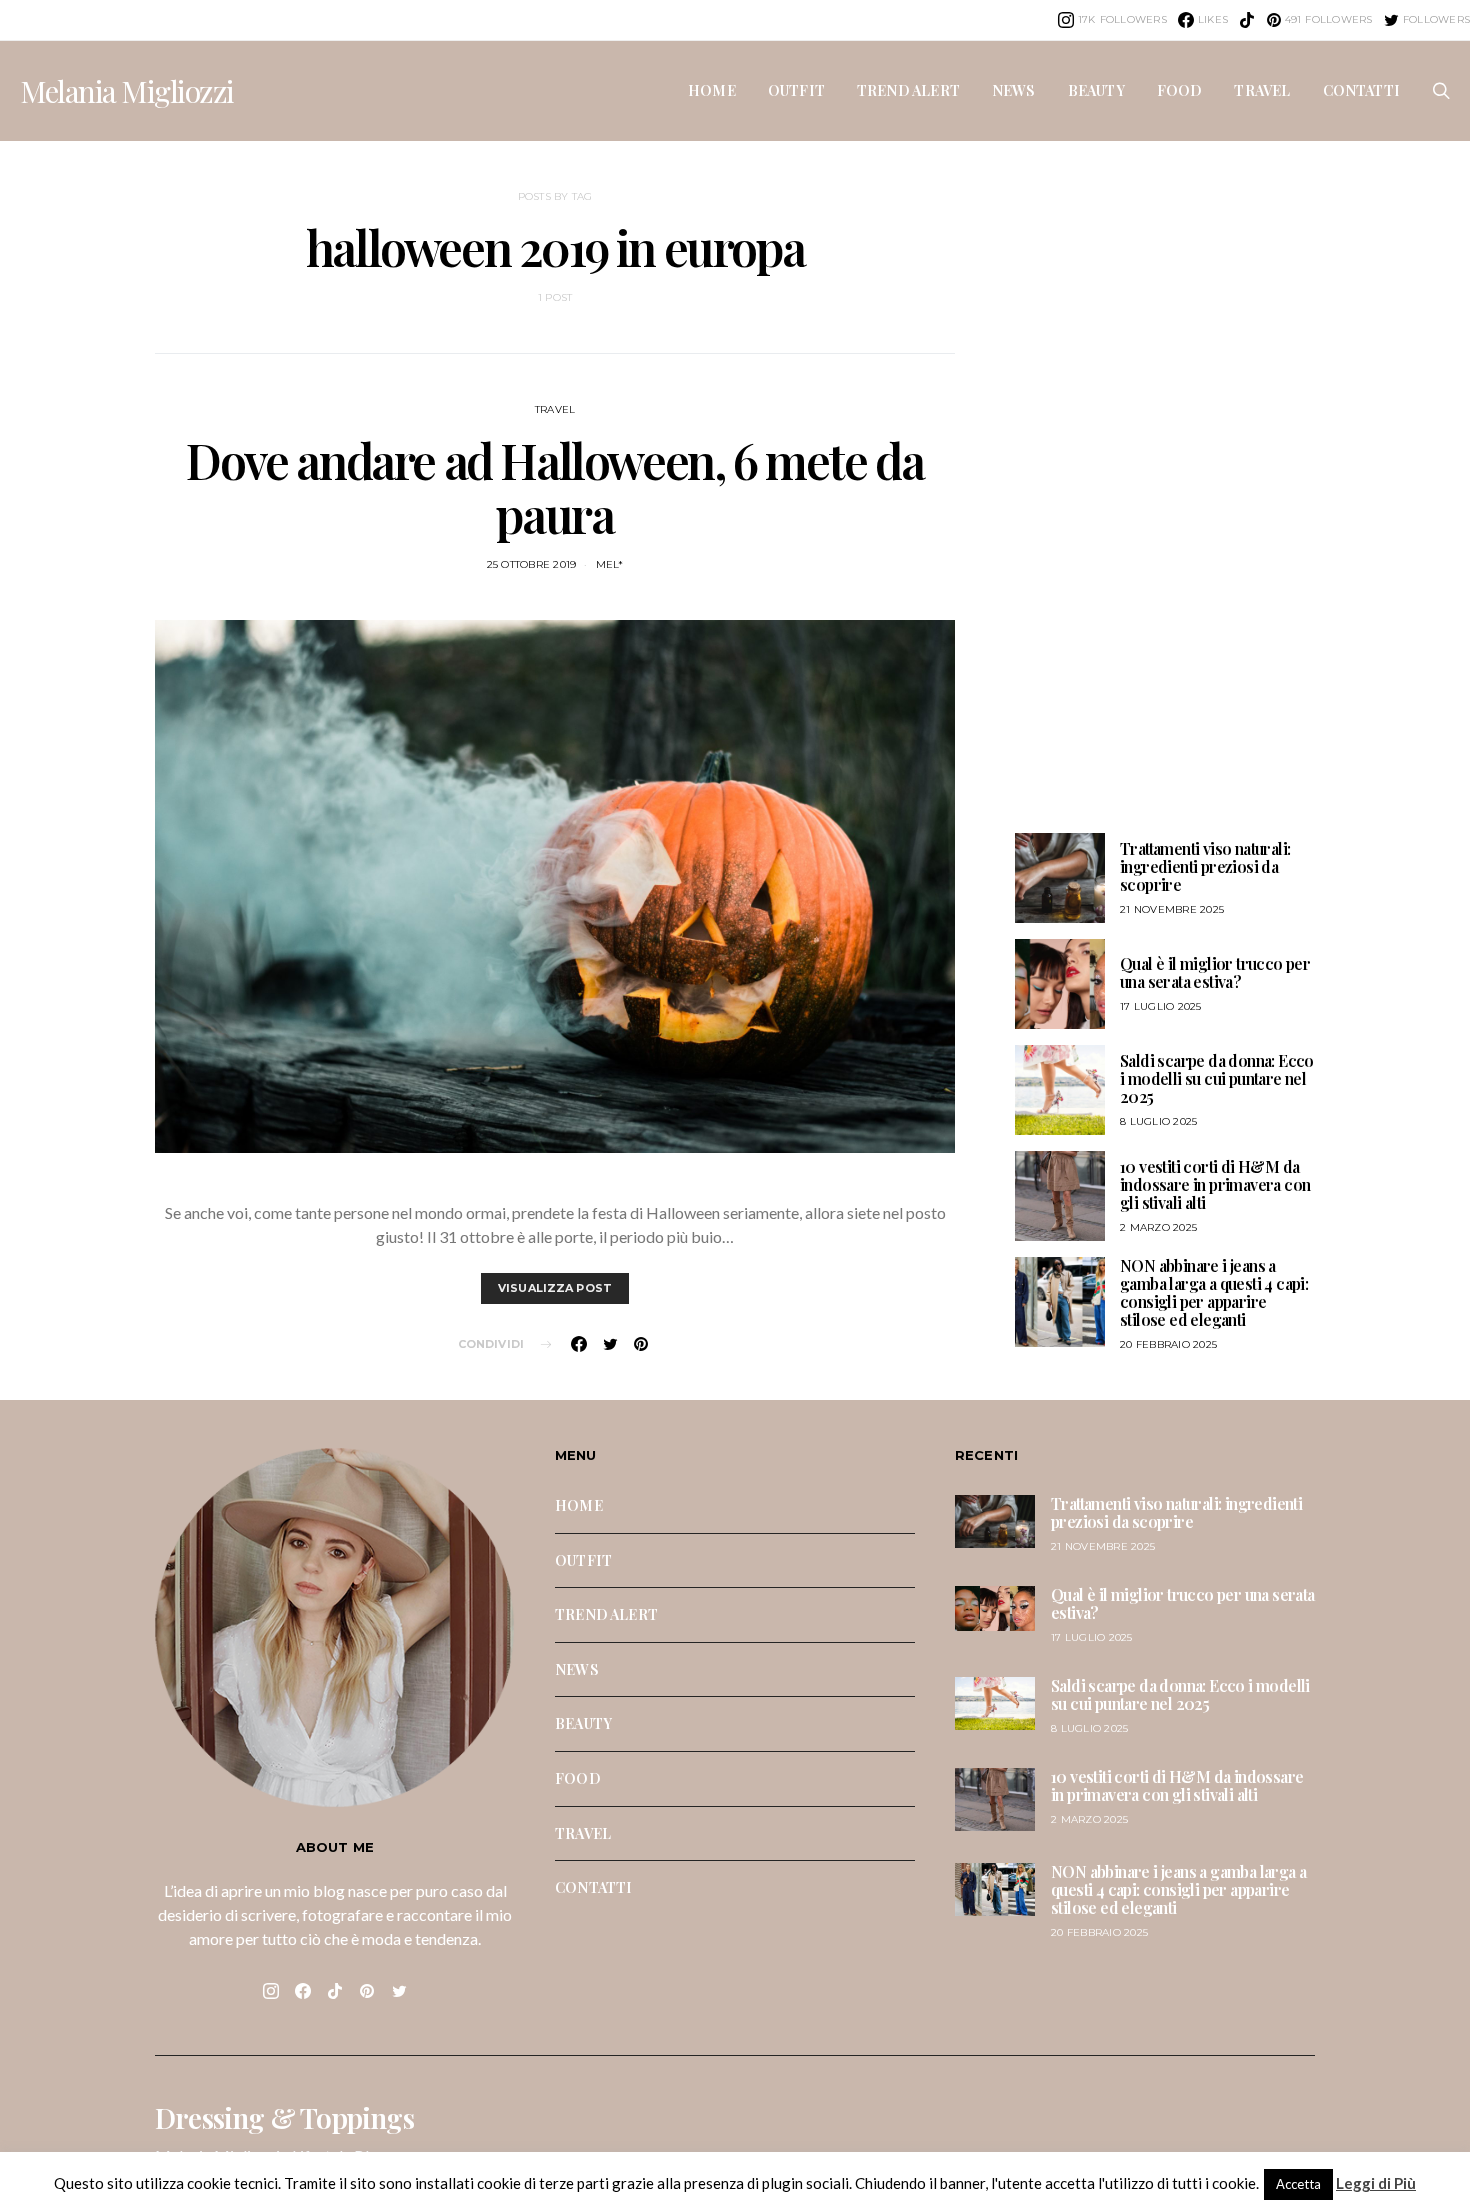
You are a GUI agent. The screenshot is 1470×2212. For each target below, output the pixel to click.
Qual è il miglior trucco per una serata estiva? (1215, 972)
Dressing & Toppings (284, 2118)
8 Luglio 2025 (1158, 1121)
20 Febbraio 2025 (1168, 1344)
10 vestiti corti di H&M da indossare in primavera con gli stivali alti (1215, 1184)
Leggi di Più (1376, 2183)
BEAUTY (1096, 90)
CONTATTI (1361, 90)
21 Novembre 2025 (1172, 909)
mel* (610, 564)
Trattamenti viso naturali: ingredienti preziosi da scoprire (1205, 866)
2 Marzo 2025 (1158, 1227)
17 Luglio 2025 (1161, 1006)
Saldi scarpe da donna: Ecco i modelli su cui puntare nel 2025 (1217, 1078)
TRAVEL (1262, 90)
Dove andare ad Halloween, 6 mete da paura (554, 487)
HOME (712, 90)
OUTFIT (796, 90)
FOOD (1180, 90)
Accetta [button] (1298, 2184)
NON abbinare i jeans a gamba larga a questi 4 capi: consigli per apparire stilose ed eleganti (1214, 1292)
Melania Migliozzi (127, 91)
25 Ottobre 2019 (532, 564)
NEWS (1014, 90)
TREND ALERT (908, 90)
